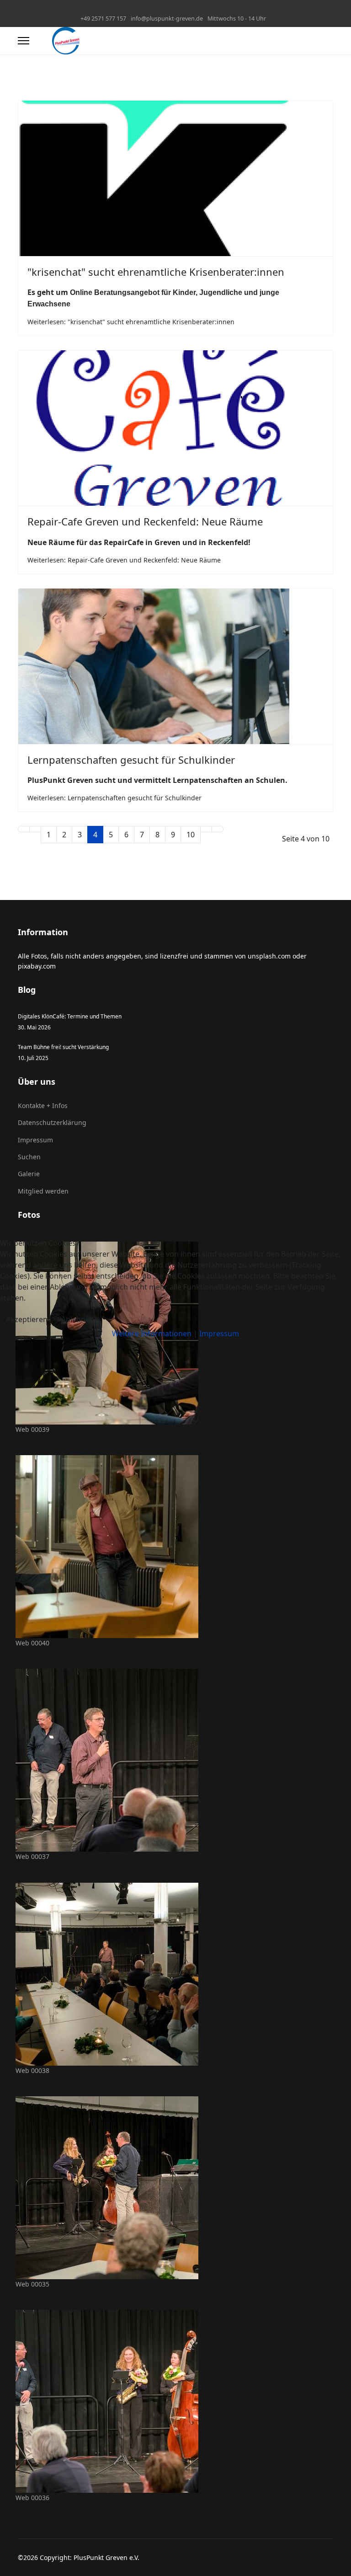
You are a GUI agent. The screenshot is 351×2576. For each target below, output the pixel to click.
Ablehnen (78, 1319)
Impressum (219, 1334)
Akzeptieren (27, 1319)
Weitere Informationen (152, 1334)
